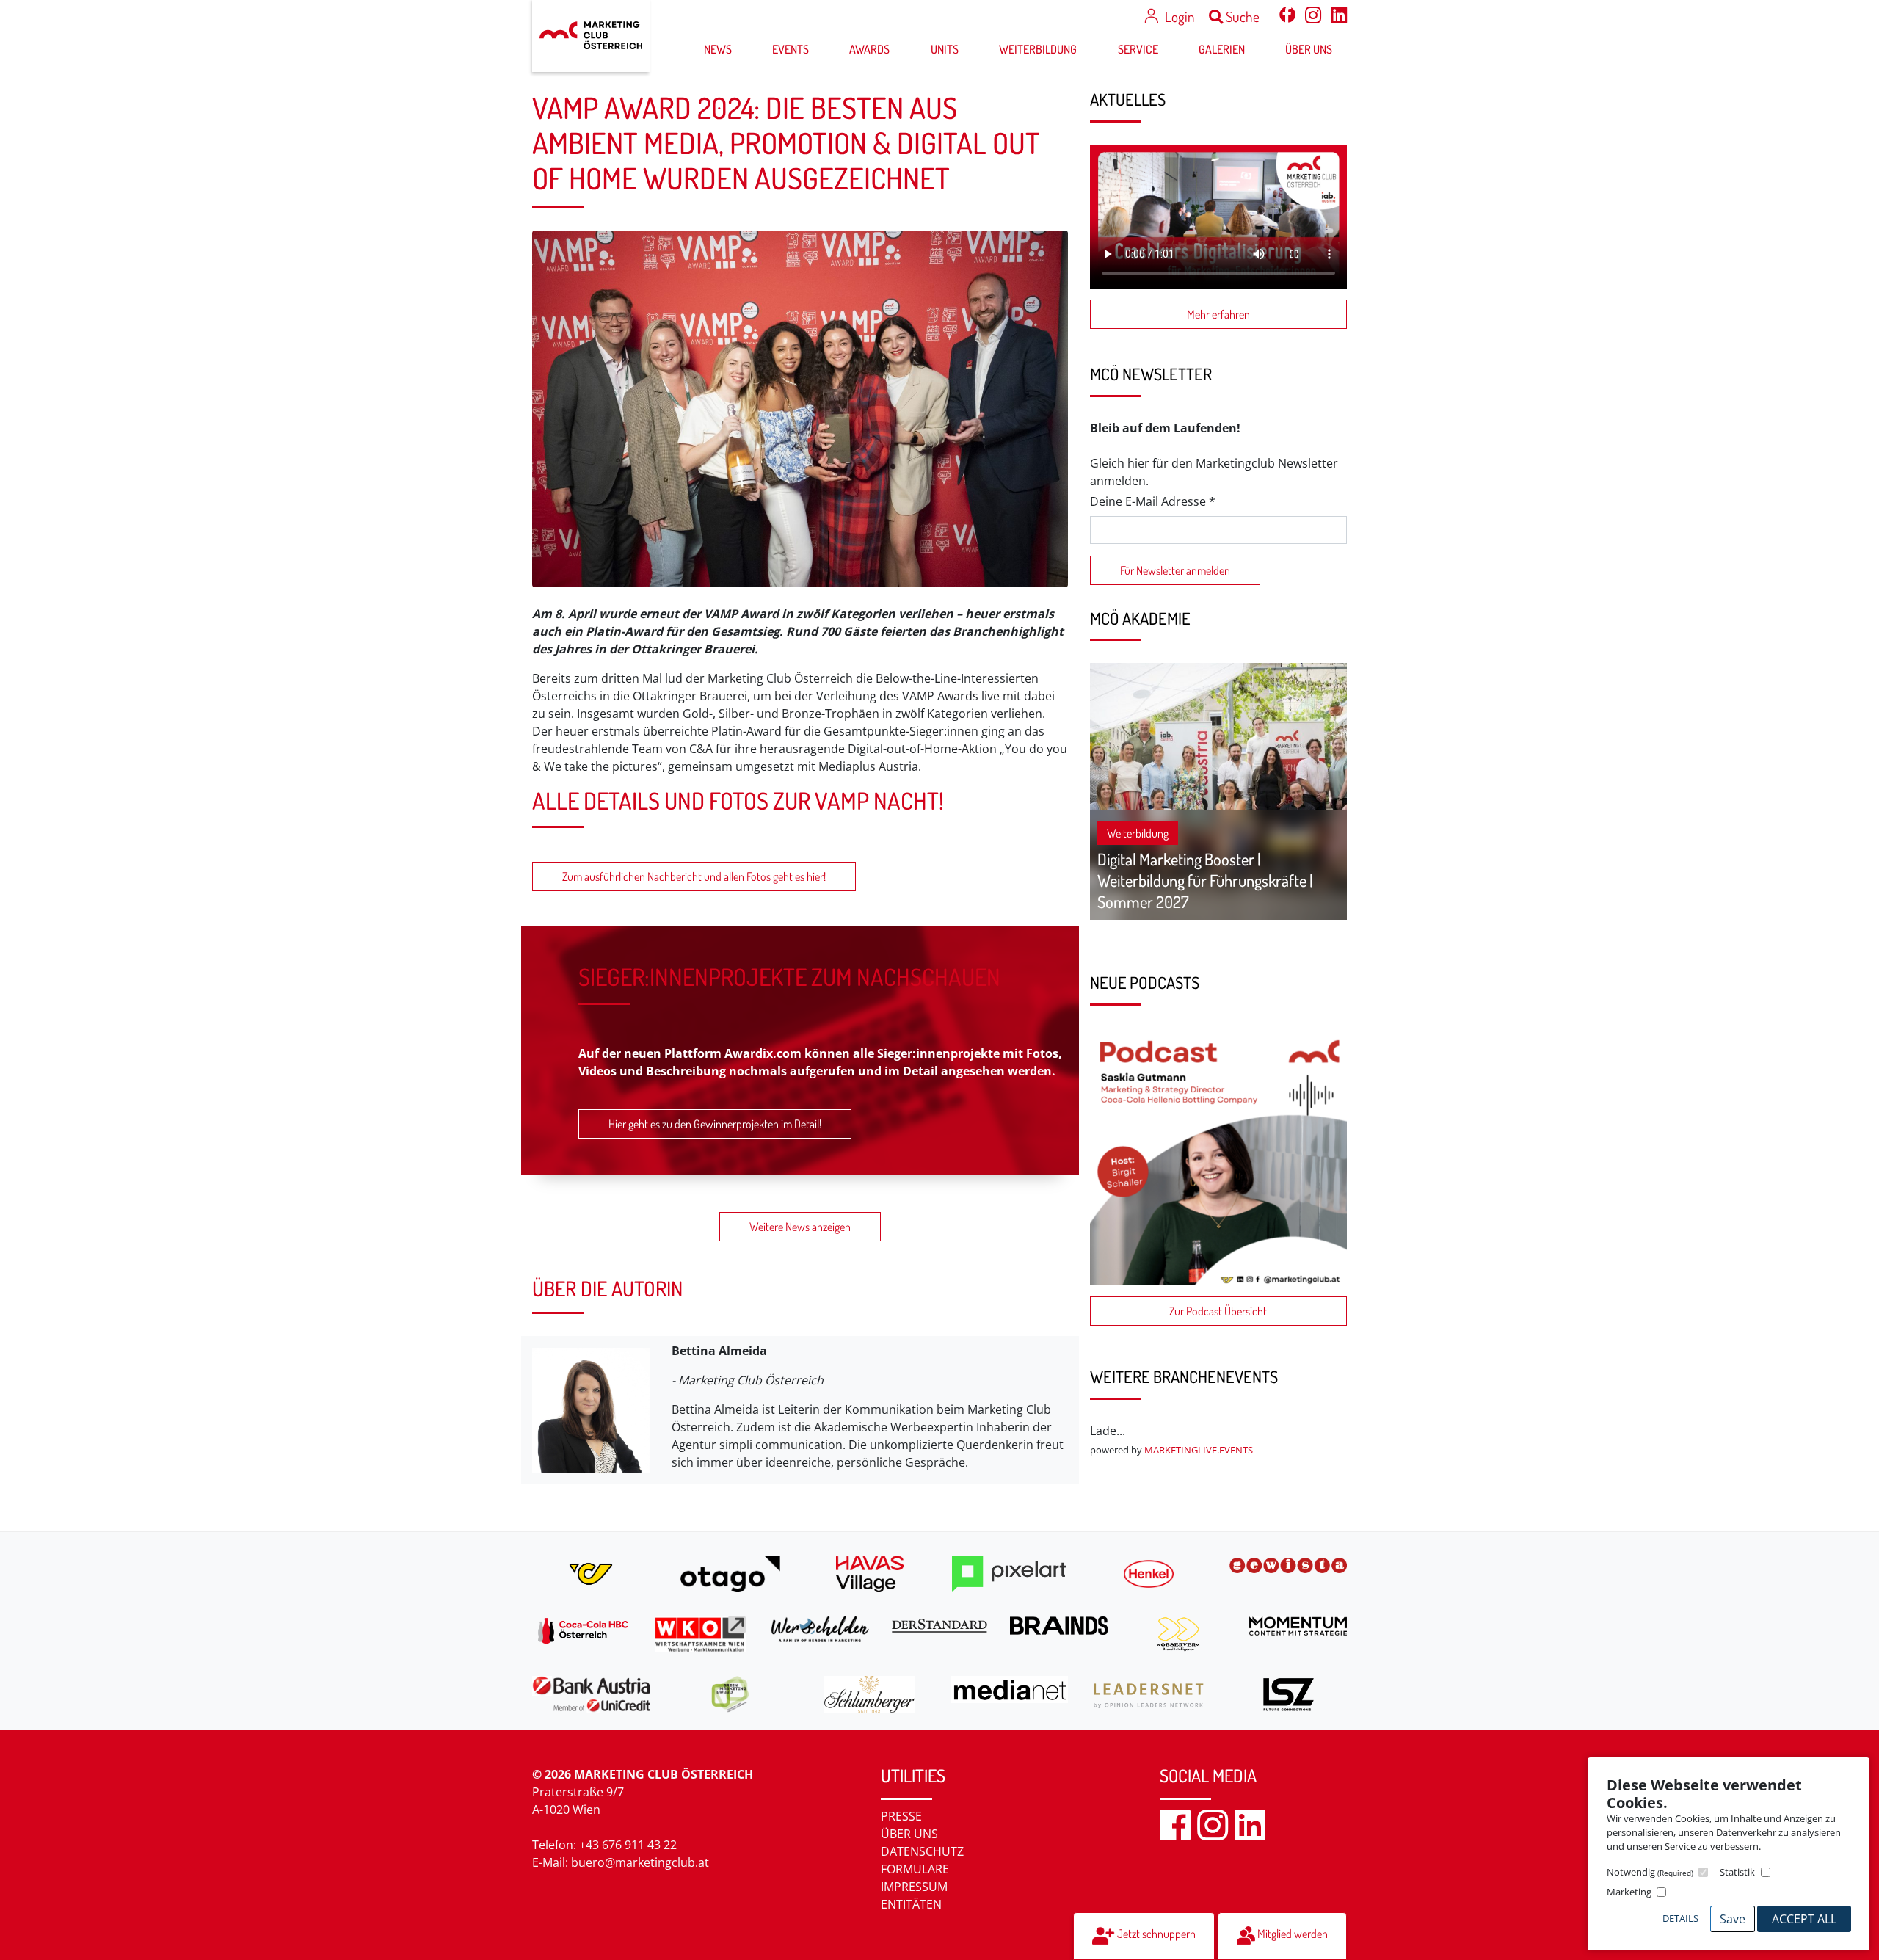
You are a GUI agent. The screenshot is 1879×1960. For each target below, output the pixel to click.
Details (1680, 1918)
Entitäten (911, 1904)
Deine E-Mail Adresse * (1153, 501)
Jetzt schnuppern (1155, 1934)
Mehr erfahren (1218, 314)
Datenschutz (922, 1851)
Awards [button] (869, 49)
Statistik (1737, 1872)
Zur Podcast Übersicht (1218, 1311)
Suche (1241, 17)
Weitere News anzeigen (800, 1227)
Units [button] (945, 49)
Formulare (915, 1869)
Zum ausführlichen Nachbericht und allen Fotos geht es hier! (694, 876)
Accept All (1804, 1919)
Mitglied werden (1291, 1934)
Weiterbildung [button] (1038, 49)
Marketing (1629, 1892)
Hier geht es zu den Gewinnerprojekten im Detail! (715, 1124)
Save (1733, 1919)
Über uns (909, 1834)
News (718, 49)
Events (791, 49)
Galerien (1222, 49)
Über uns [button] (1309, 49)
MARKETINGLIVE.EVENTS (1199, 1450)
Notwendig (1650, 1872)
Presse (901, 1816)
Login (1180, 17)
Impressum (914, 1887)
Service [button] (1138, 49)
